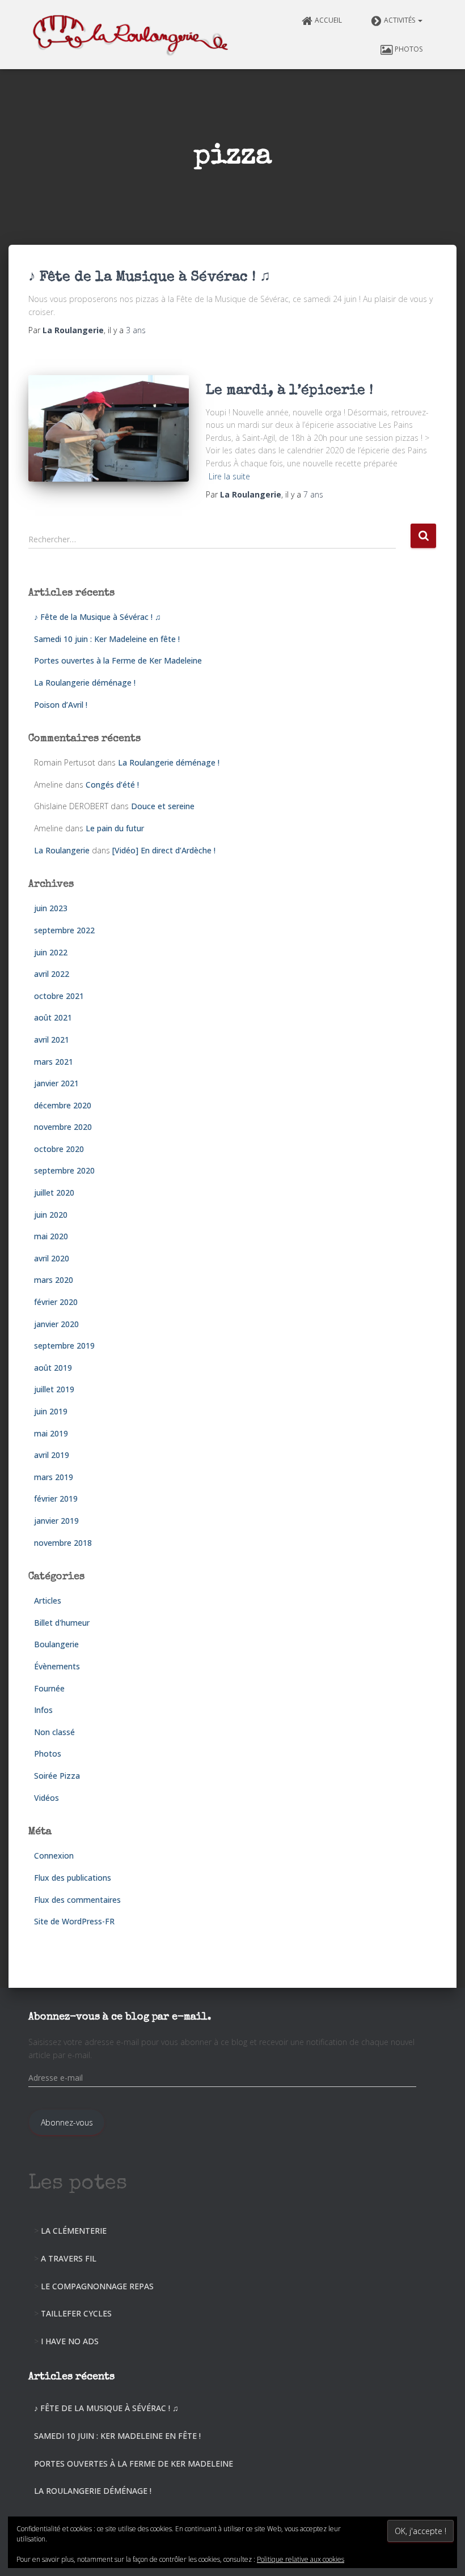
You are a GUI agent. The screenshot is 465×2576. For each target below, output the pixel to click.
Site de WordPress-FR (74, 1921)
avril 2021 (52, 1040)
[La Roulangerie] (133, 35)
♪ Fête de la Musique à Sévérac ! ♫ (149, 277)
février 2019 (56, 1499)
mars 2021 (54, 1062)
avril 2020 (52, 1258)
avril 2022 (52, 974)
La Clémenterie (74, 2231)
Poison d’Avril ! (61, 705)
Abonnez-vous (67, 2122)
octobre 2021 (59, 996)
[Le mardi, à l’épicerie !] (109, 428)
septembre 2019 (64, 1346)
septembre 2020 (64, 1170)
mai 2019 (51, 1433)
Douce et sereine (163, 806)
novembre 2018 (63, 1543)
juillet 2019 (54, 1389)
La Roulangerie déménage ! (85, 683)
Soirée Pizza (57, 1776)
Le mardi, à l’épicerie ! (289, 391)
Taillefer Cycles (76, 2313)
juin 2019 (51, 1411)
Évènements (57, 1666)
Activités (400, 20)
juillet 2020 (54, 1193)
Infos (43, 1710)
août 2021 (53, 1017)
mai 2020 (51, 1236)
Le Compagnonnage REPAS (97, 2286)
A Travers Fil (69, 2258)
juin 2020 (51, 1215)
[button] (420, 20)
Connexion (54, 1856)
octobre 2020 (59, 1149)
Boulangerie (56, 1644)
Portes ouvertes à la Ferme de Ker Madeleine (118, 660)
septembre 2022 (64, 930)
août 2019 (53, 1368)
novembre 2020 (63, 1127)
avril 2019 (52, 1455)
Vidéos (46, 1798)
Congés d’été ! (112, 785)
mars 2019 (54, 1477)
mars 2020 (54, 1280)
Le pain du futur (115, 828)
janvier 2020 (56, 1324)
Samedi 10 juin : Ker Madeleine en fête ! (107, 639)
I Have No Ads (70, 2341)
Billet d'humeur (62, 1623)
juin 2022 (51, 952)
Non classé (54, 1732)
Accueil (328, 20)
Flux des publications (73, 1878)
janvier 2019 (56, 1521)
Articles (48, 1601)
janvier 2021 (56, 1083)
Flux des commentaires (77, 1900)
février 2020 (56, 1302)
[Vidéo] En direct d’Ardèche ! (164, 850)
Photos (409, 49)
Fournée (49, 1688)
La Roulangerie (62, 850)
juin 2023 (51, 908)
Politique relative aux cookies (301, 2559)
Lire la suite (229, 476)
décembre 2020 (63, 1105)
